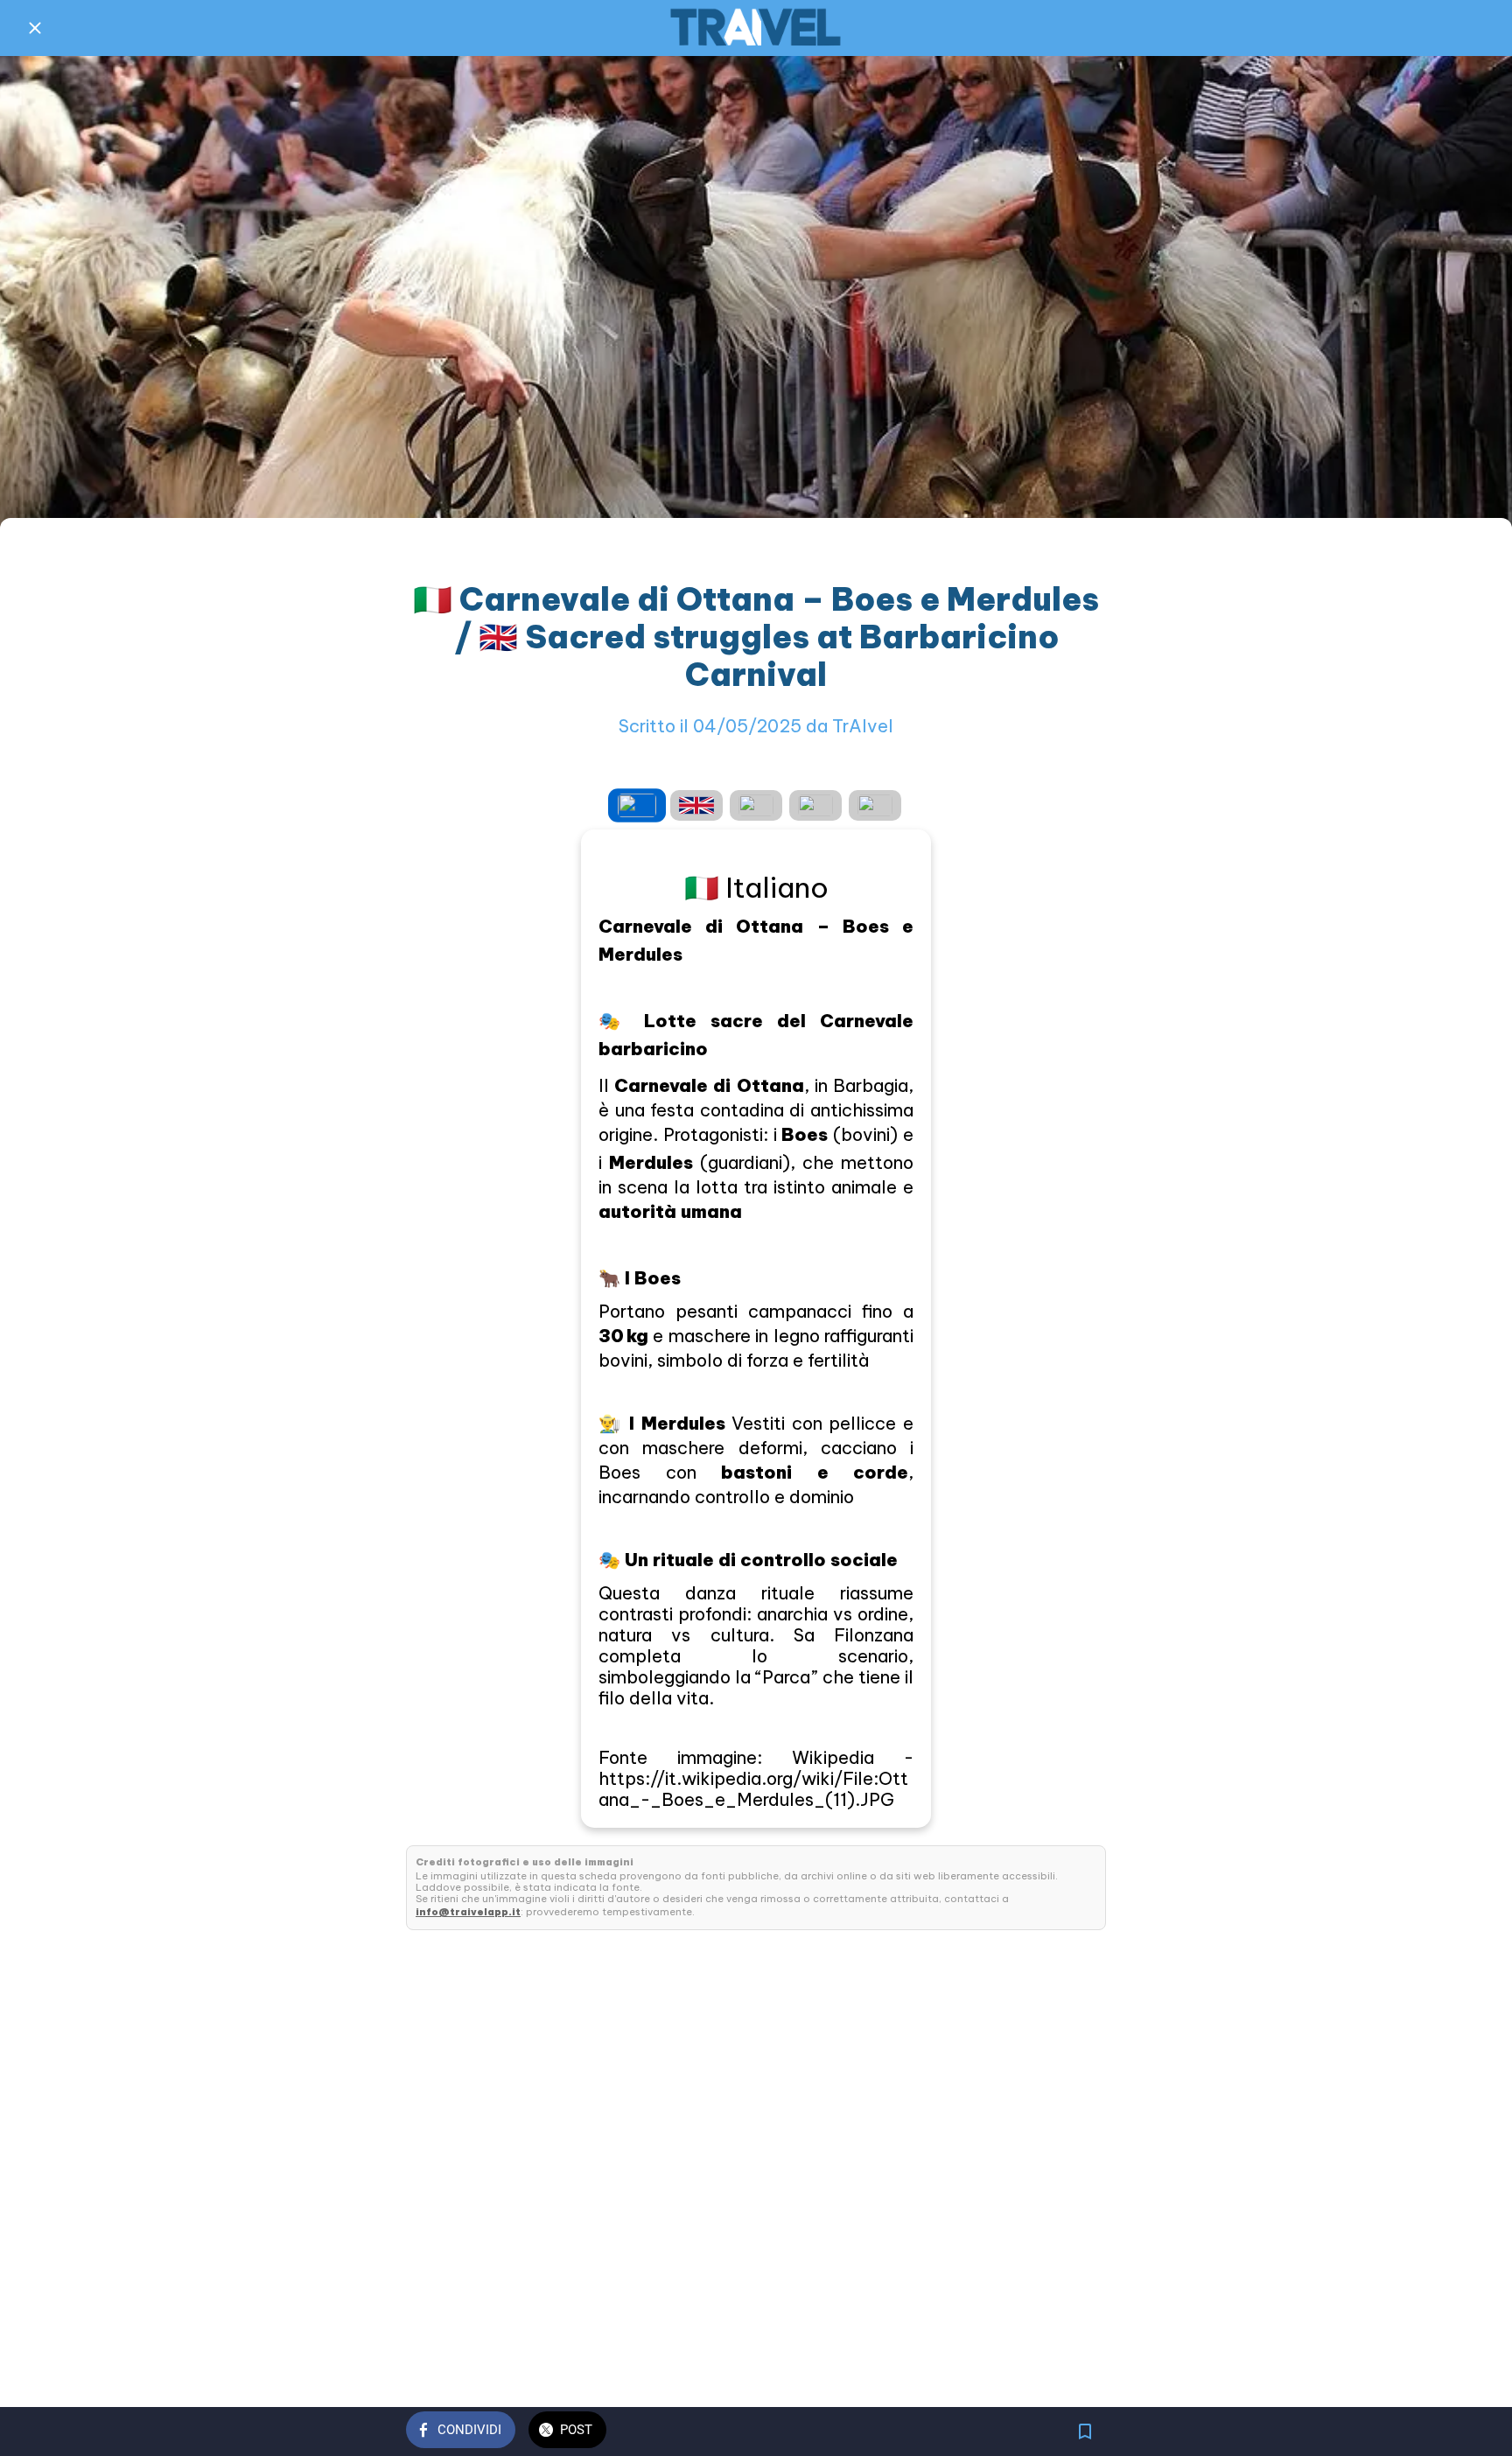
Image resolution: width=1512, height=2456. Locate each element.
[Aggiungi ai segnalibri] (1085, 2432)
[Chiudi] (35, 28)
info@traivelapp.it (468, 1912)
